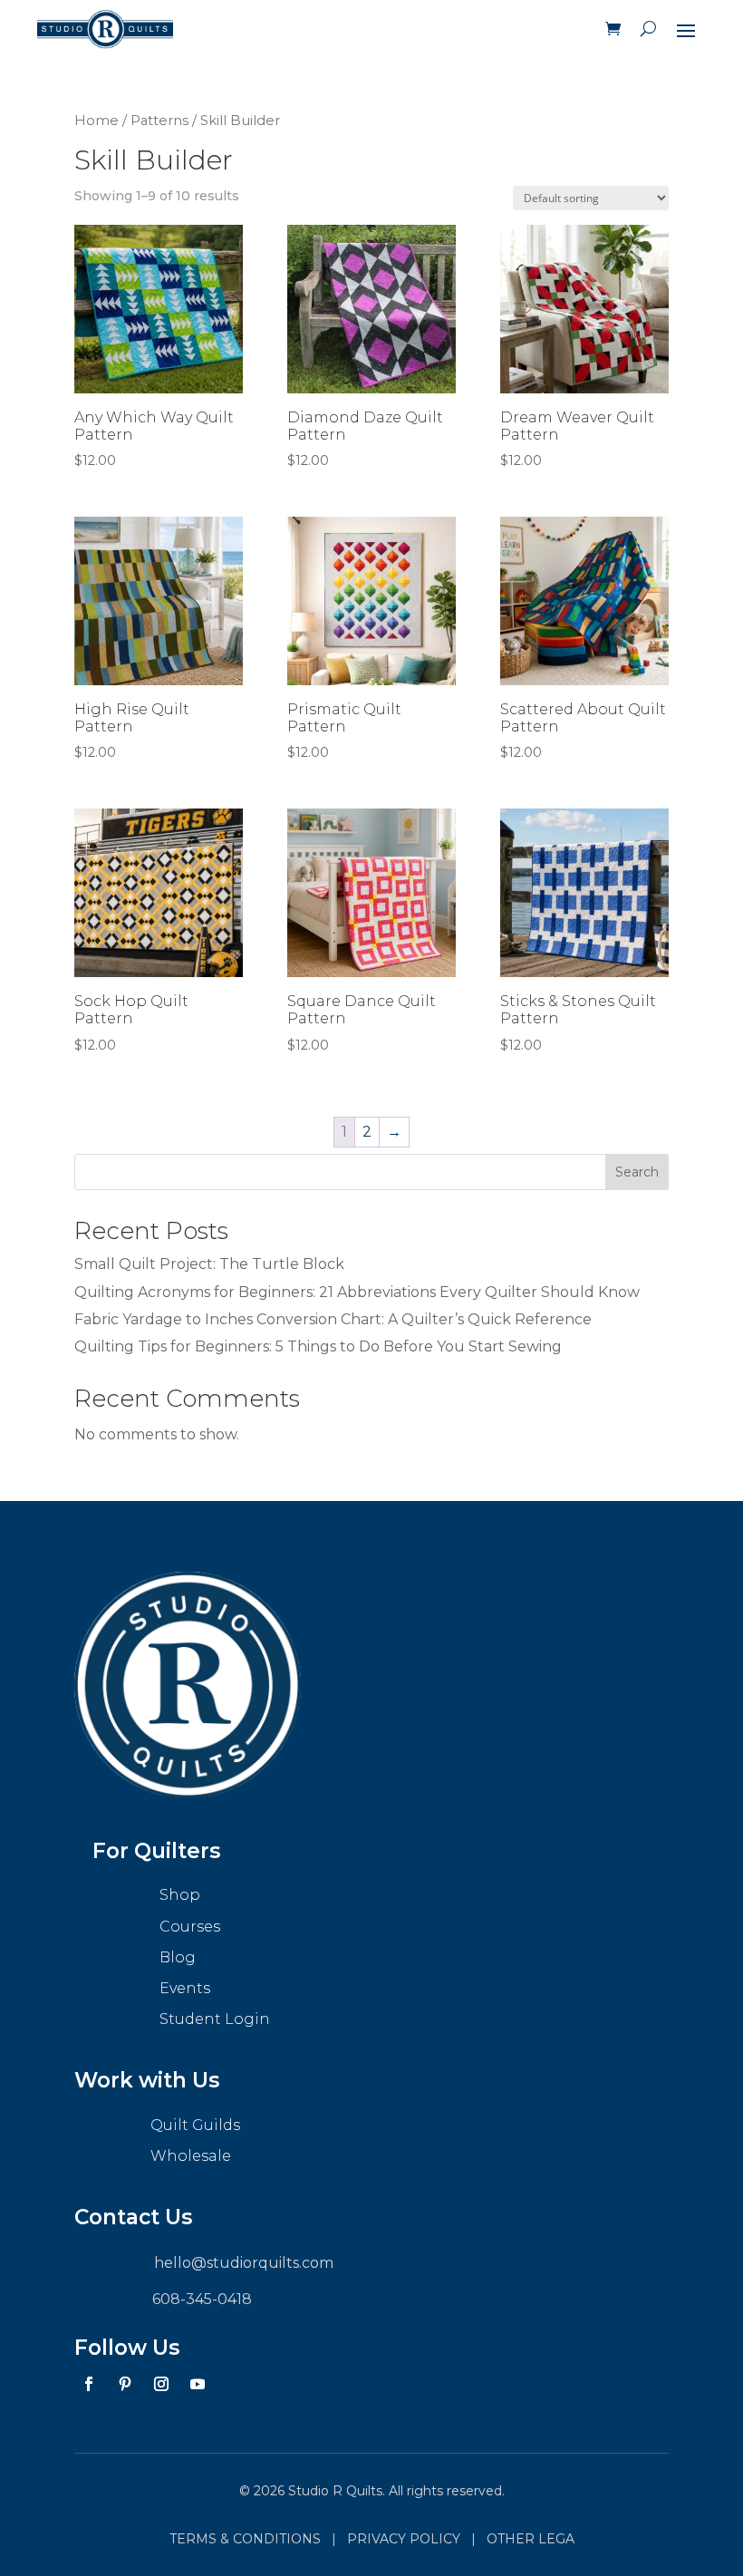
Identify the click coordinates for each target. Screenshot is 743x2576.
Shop (180, 1895)
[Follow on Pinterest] (125, 2384)
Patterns (159, 121)
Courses (190, 1927)
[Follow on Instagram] (161, 2384)
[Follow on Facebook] (89, 2384)
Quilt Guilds (195, 2125)
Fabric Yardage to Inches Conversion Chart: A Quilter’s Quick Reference (333, 1319)
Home (96, 121)
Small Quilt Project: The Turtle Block (209, 1264)
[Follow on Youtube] (198, 2384)
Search (637, 1172)
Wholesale (191, 2156)
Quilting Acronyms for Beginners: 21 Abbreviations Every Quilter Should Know (357, 1292)
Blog (178, 1957)
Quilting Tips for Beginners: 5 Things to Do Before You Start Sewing (318, 1346)
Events (185, 1988)
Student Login (215, 2019)
